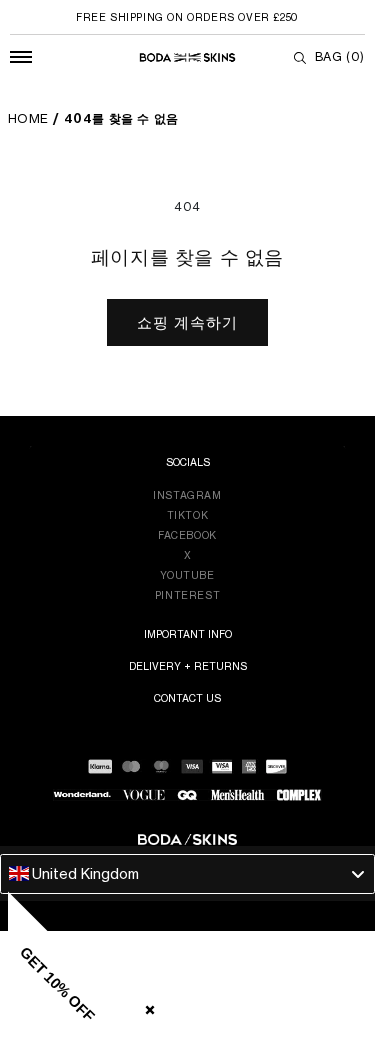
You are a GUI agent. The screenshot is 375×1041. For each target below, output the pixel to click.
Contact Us (187, 698)
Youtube (187, 575)
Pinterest (187, 595)
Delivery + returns (188, 666)
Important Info (188, 634)
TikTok (188, 515)
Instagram (187, 495)
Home (28, 118)
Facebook (187, 535)
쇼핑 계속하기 (187, 322)
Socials (188, 462)
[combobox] (187, 874)
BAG (340, 56)
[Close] (146, 1006)
